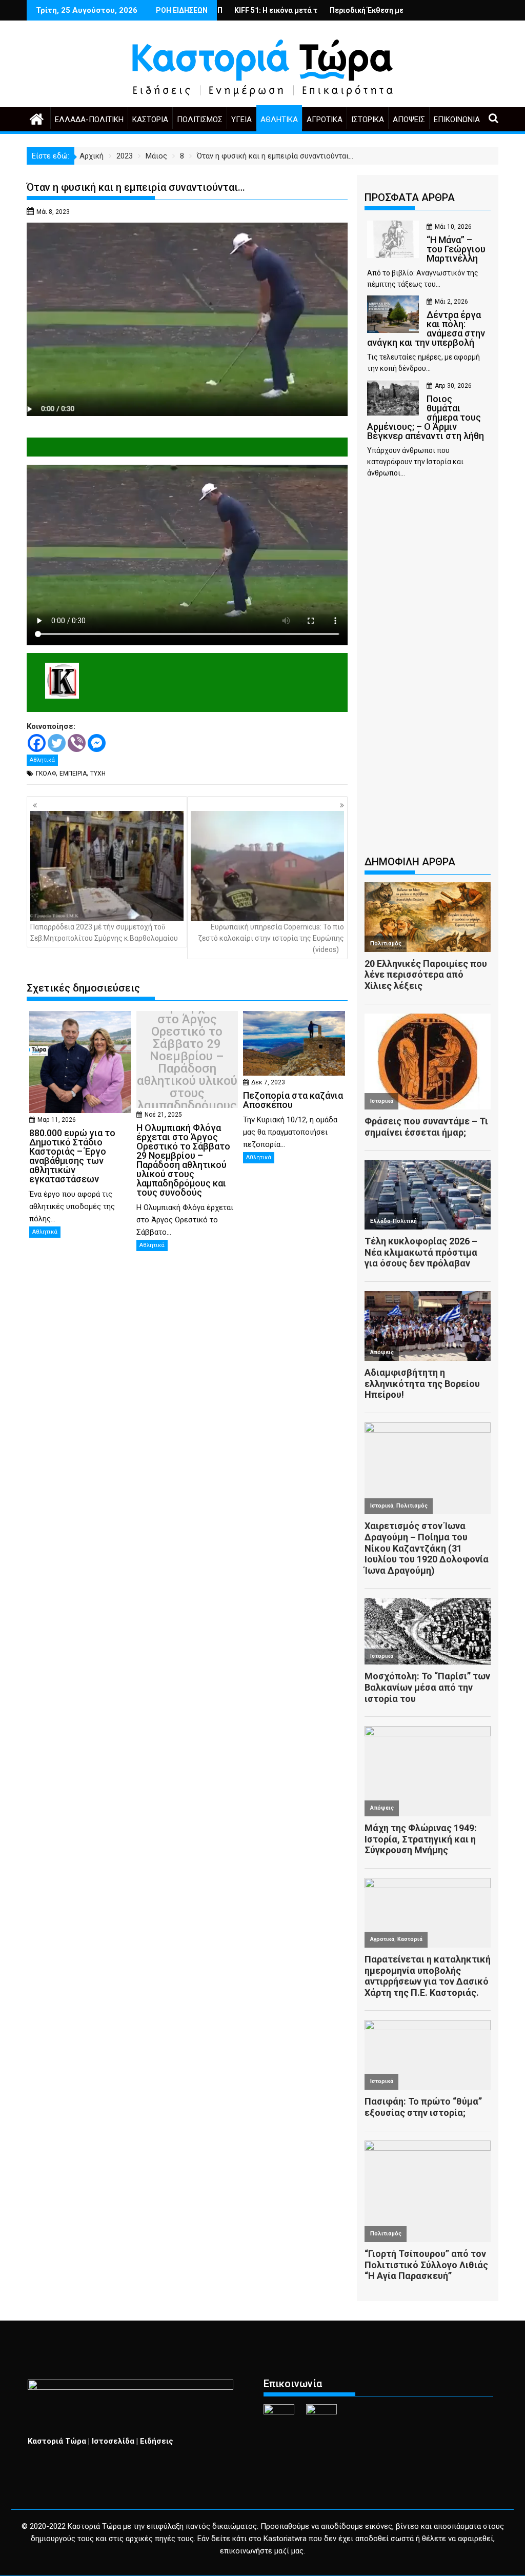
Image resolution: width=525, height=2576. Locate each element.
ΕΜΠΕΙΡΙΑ (73, 774)
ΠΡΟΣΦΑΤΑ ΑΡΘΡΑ (410, 197)
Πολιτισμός (200, 120)
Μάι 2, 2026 (451, 302)
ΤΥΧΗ (98, 774)
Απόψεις (409, 120)
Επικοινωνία (457, 120)
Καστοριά (150, 120)
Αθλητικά (279, 120)
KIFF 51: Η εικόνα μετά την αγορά (221, 10)
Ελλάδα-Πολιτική (89, 120)
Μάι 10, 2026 (453, 227)
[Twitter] (57, 743)
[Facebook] (37, 743)
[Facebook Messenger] (97, 743)
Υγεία (241, 120)
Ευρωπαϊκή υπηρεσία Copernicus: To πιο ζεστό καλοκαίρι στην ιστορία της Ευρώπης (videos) (271, 938)
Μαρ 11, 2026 (57, 1120)
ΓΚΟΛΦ (46, 774)
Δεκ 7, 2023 (268, 1082)
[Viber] (77, 743)
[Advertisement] (428, 671)
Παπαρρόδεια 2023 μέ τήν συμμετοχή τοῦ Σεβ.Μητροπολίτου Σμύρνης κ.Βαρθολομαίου (104, 933)
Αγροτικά (325, 120)
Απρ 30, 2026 (453, 386)
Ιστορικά (368, 120)
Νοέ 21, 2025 (163, 1115)
